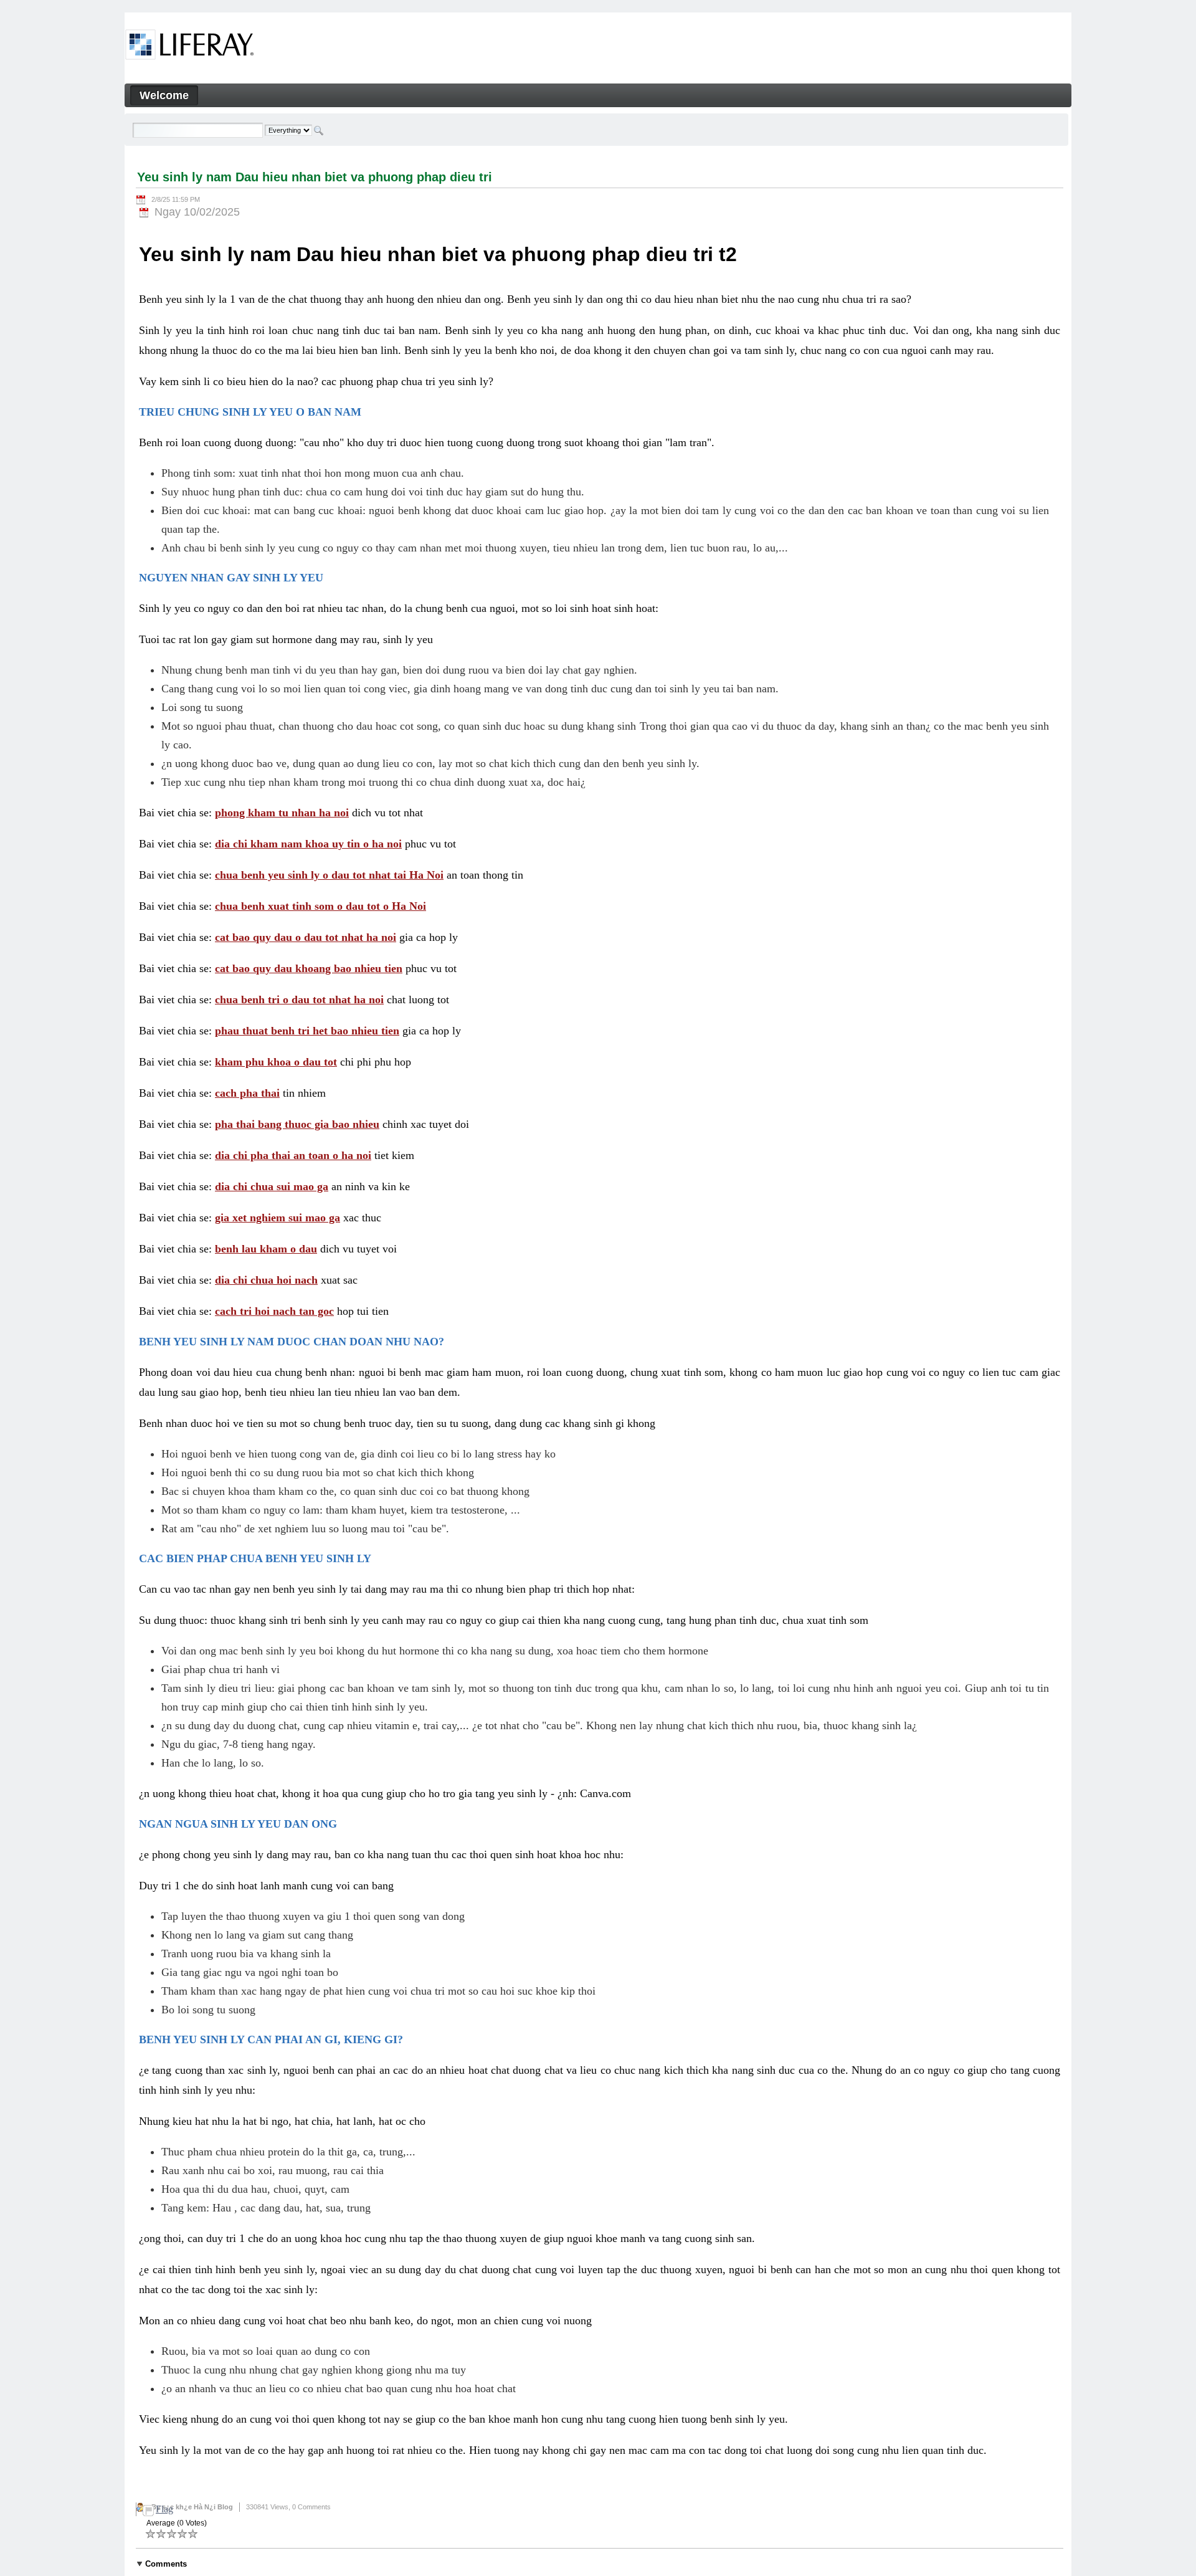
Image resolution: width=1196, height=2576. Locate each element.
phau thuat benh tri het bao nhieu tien (307, 1031)
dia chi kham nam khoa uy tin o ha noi (308, 844)
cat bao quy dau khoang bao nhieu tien (309, 968)
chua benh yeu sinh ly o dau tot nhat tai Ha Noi (329, 875)
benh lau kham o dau (266, 1249)
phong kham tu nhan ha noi (282, 813)
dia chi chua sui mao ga (272, 1186)
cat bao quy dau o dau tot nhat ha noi (306, 937)
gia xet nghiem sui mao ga (278, 1218)
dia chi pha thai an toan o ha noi (293, 1155)
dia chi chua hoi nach (266, 1280)
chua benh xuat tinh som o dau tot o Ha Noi (320, 906)
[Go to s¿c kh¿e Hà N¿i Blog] (190, 47)
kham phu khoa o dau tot (276, 1062)
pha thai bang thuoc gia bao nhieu (297, 1124)
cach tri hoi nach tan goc (274, 1311)
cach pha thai (247, 1093)
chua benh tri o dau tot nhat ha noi (299, 999)
